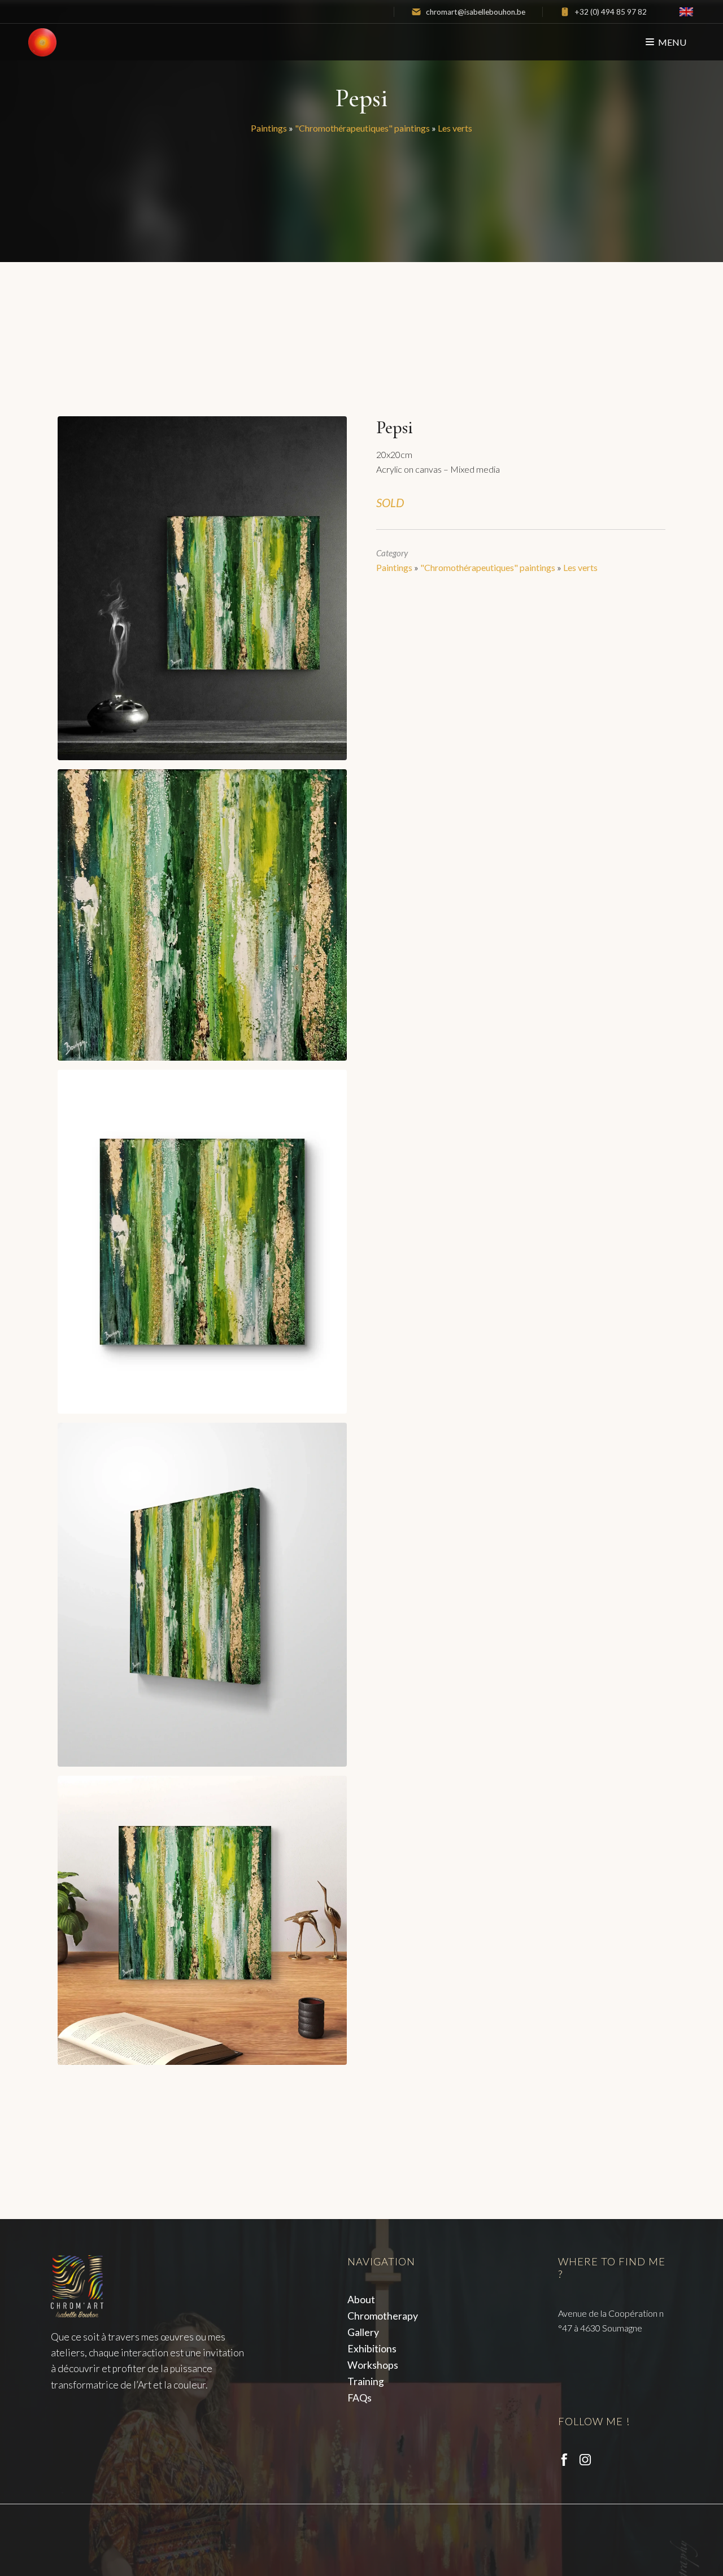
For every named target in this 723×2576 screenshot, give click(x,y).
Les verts (455, 128)
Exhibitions (372, 2349)
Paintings (269, 128)
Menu (672, 42)
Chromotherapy (383, 2316)
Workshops (373, 2365)
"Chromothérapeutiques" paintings (362, 128)
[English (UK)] (686, 12)
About (361, 2300)
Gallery (363, 2332)
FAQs (360, 2398)
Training (366, 2381)
